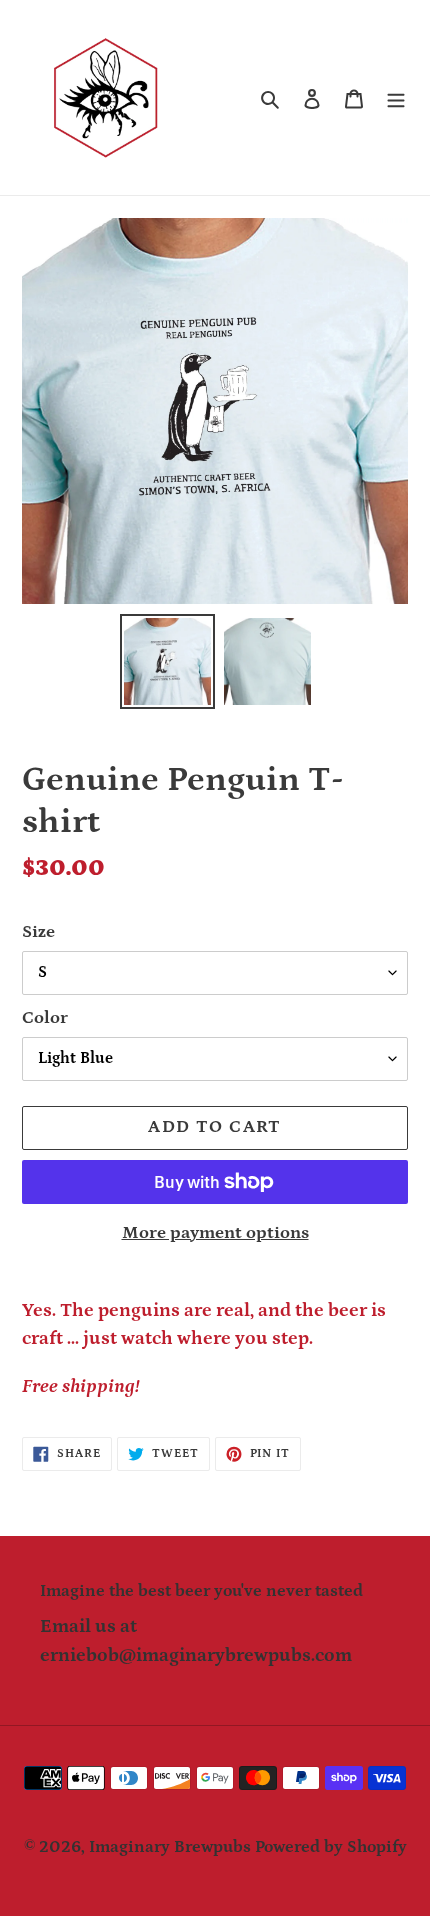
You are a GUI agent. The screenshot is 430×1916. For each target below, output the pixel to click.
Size (38, 932)
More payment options (215, 1233)
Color (45, 1018)
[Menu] (396, 98)
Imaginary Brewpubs (170, 1847)
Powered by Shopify (331, 1847)
